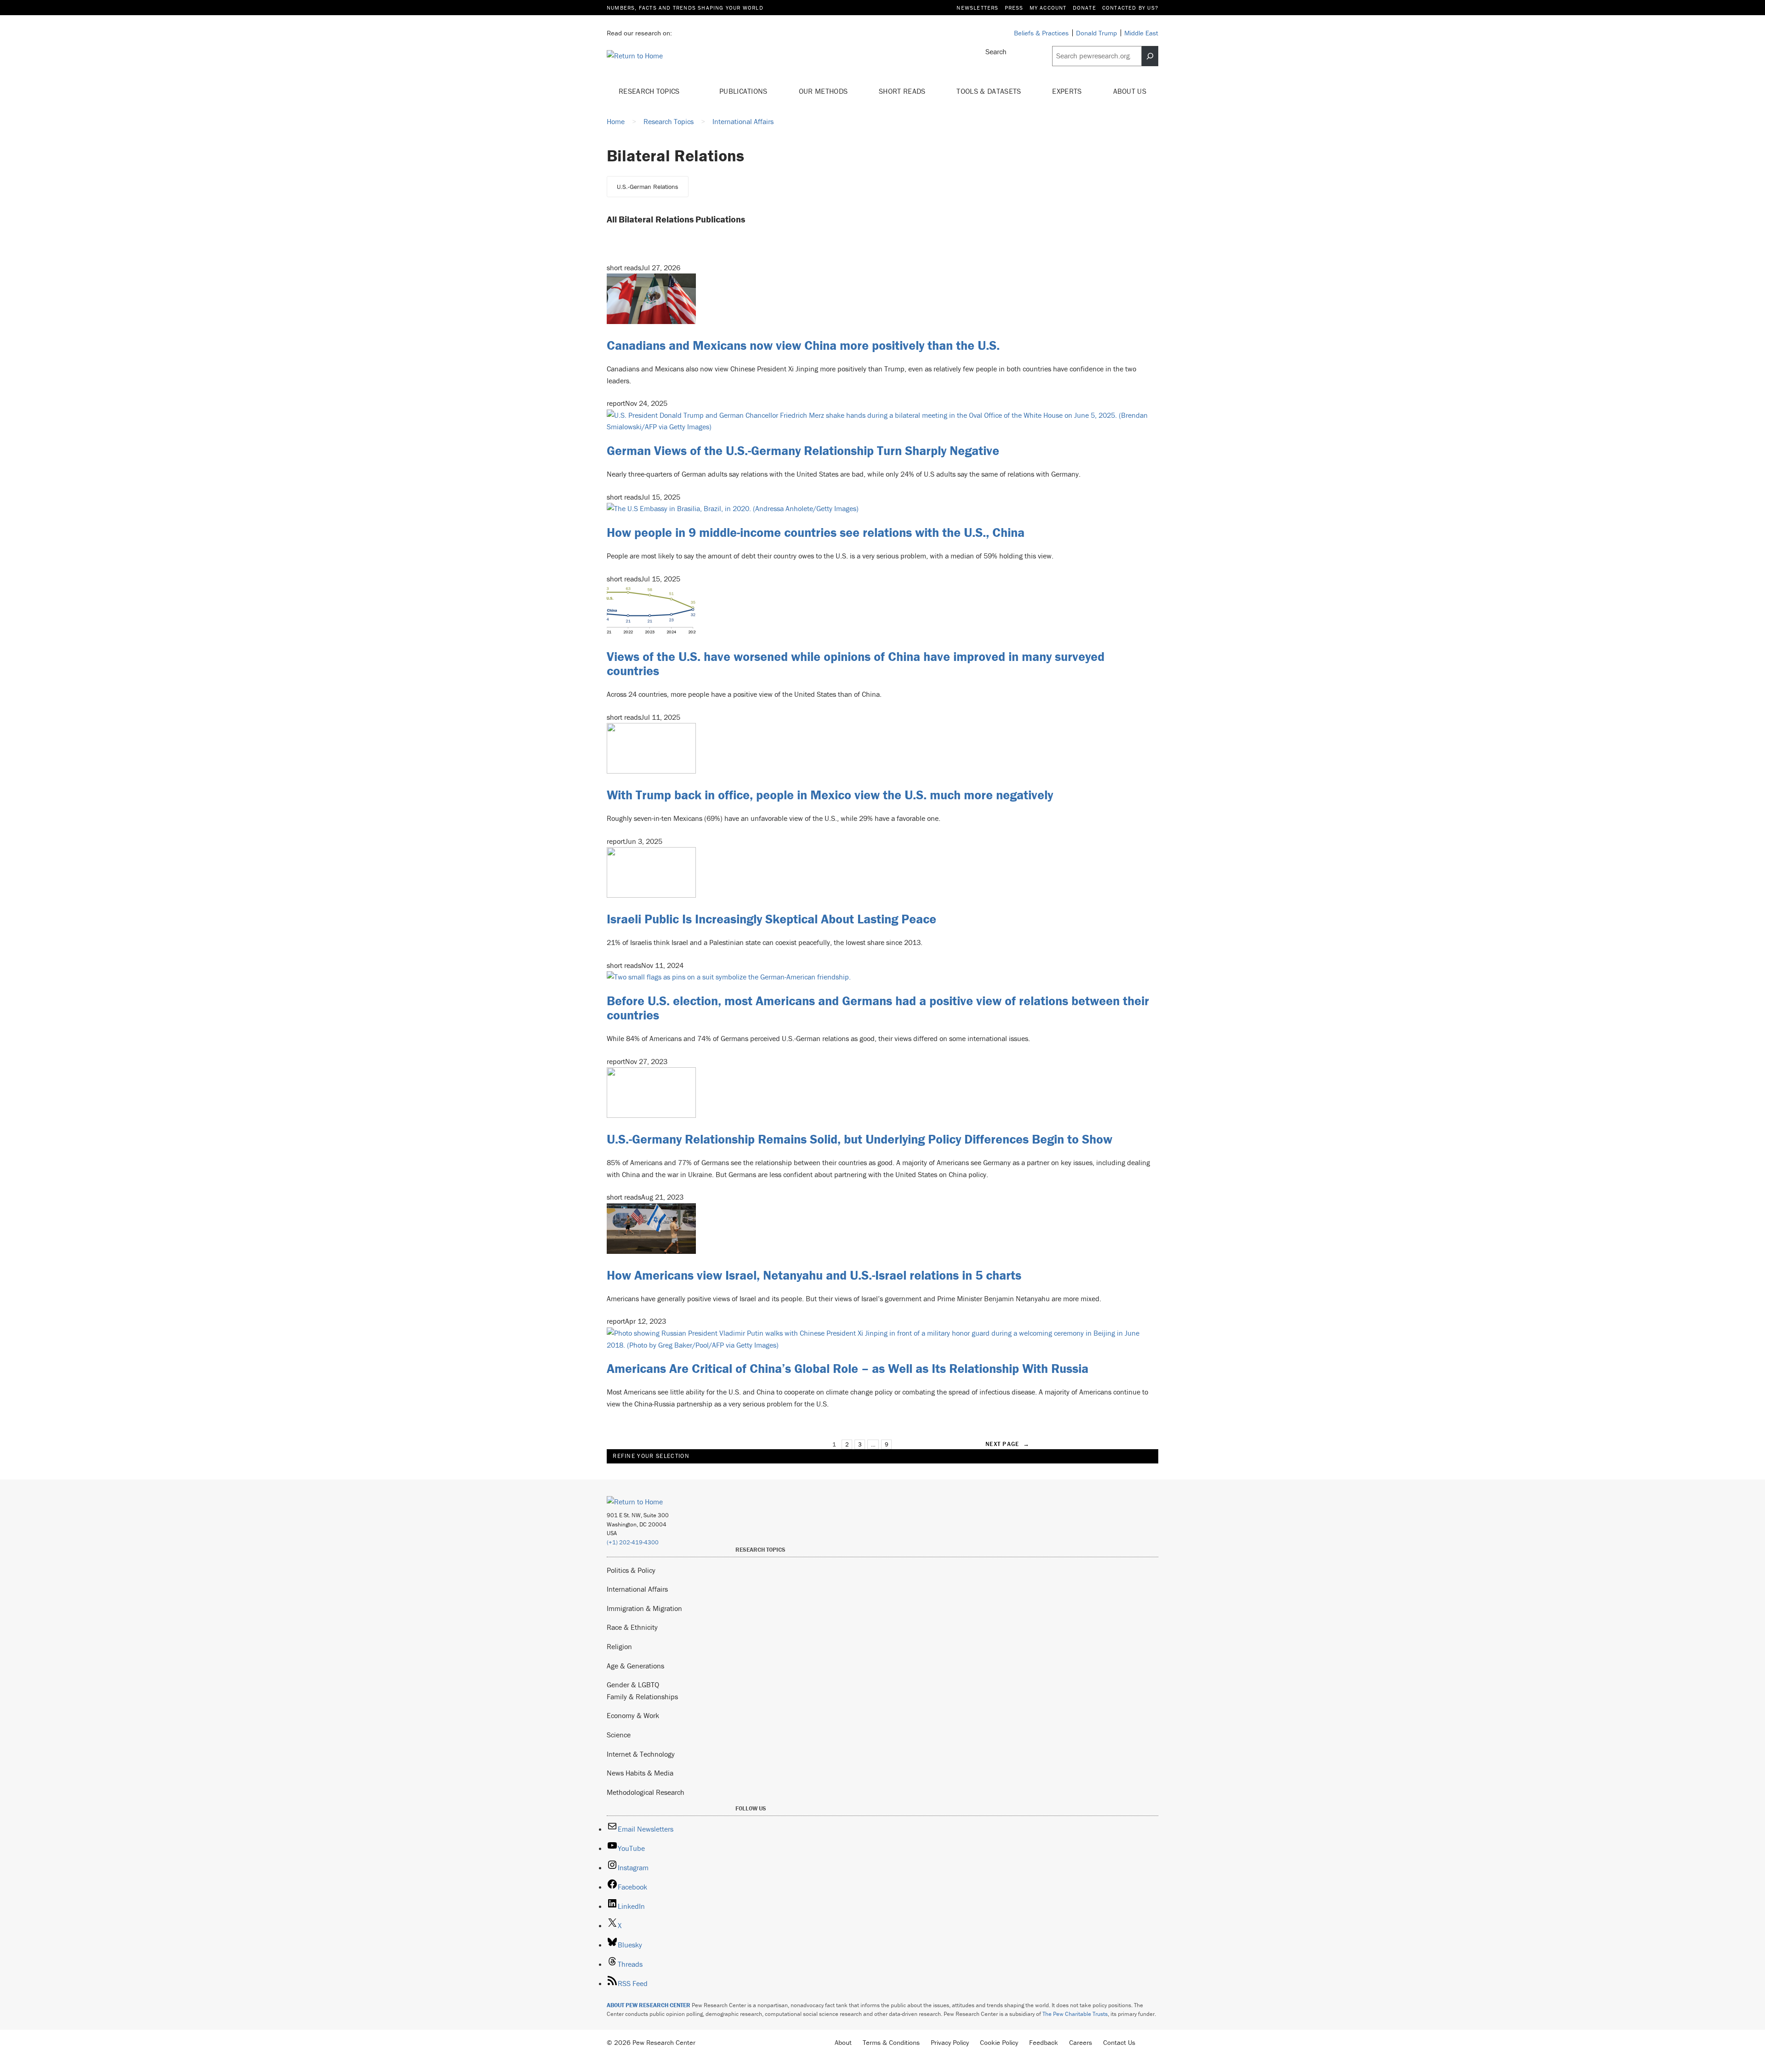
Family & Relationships (642, 1696)
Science (619, 1735)
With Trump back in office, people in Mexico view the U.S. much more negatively (830, 795)
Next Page (1008, 1444)
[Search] (1150, 56)
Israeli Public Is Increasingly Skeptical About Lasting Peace (771, 919)
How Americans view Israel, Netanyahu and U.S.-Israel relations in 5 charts (814, 1275)
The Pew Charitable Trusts (1075, 2014)
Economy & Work (633, 1715)
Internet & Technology (641, 1754)
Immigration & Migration (644, 1608)
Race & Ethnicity (632, 1627)
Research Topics (650, 91)
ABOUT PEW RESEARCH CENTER (649, 2005)
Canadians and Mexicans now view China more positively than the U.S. (803, 345)
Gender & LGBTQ (633, 1685)
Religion (619, 1646)
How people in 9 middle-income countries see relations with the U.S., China (816, 532)
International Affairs (637, 1589)
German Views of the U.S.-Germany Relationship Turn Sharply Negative (803, 450)
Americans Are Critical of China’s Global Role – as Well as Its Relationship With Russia (848, 1368)
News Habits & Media (640, 1773)
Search (996, 51)
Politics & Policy (631, 1570)
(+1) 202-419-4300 (633, 1542)
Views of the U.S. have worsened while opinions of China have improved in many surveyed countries (856, 663)
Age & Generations (635, 1666)
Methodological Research (646, 1792)
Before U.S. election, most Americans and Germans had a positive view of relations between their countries (878, 1008)
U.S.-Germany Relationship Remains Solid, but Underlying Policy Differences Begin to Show (860, 1139)
